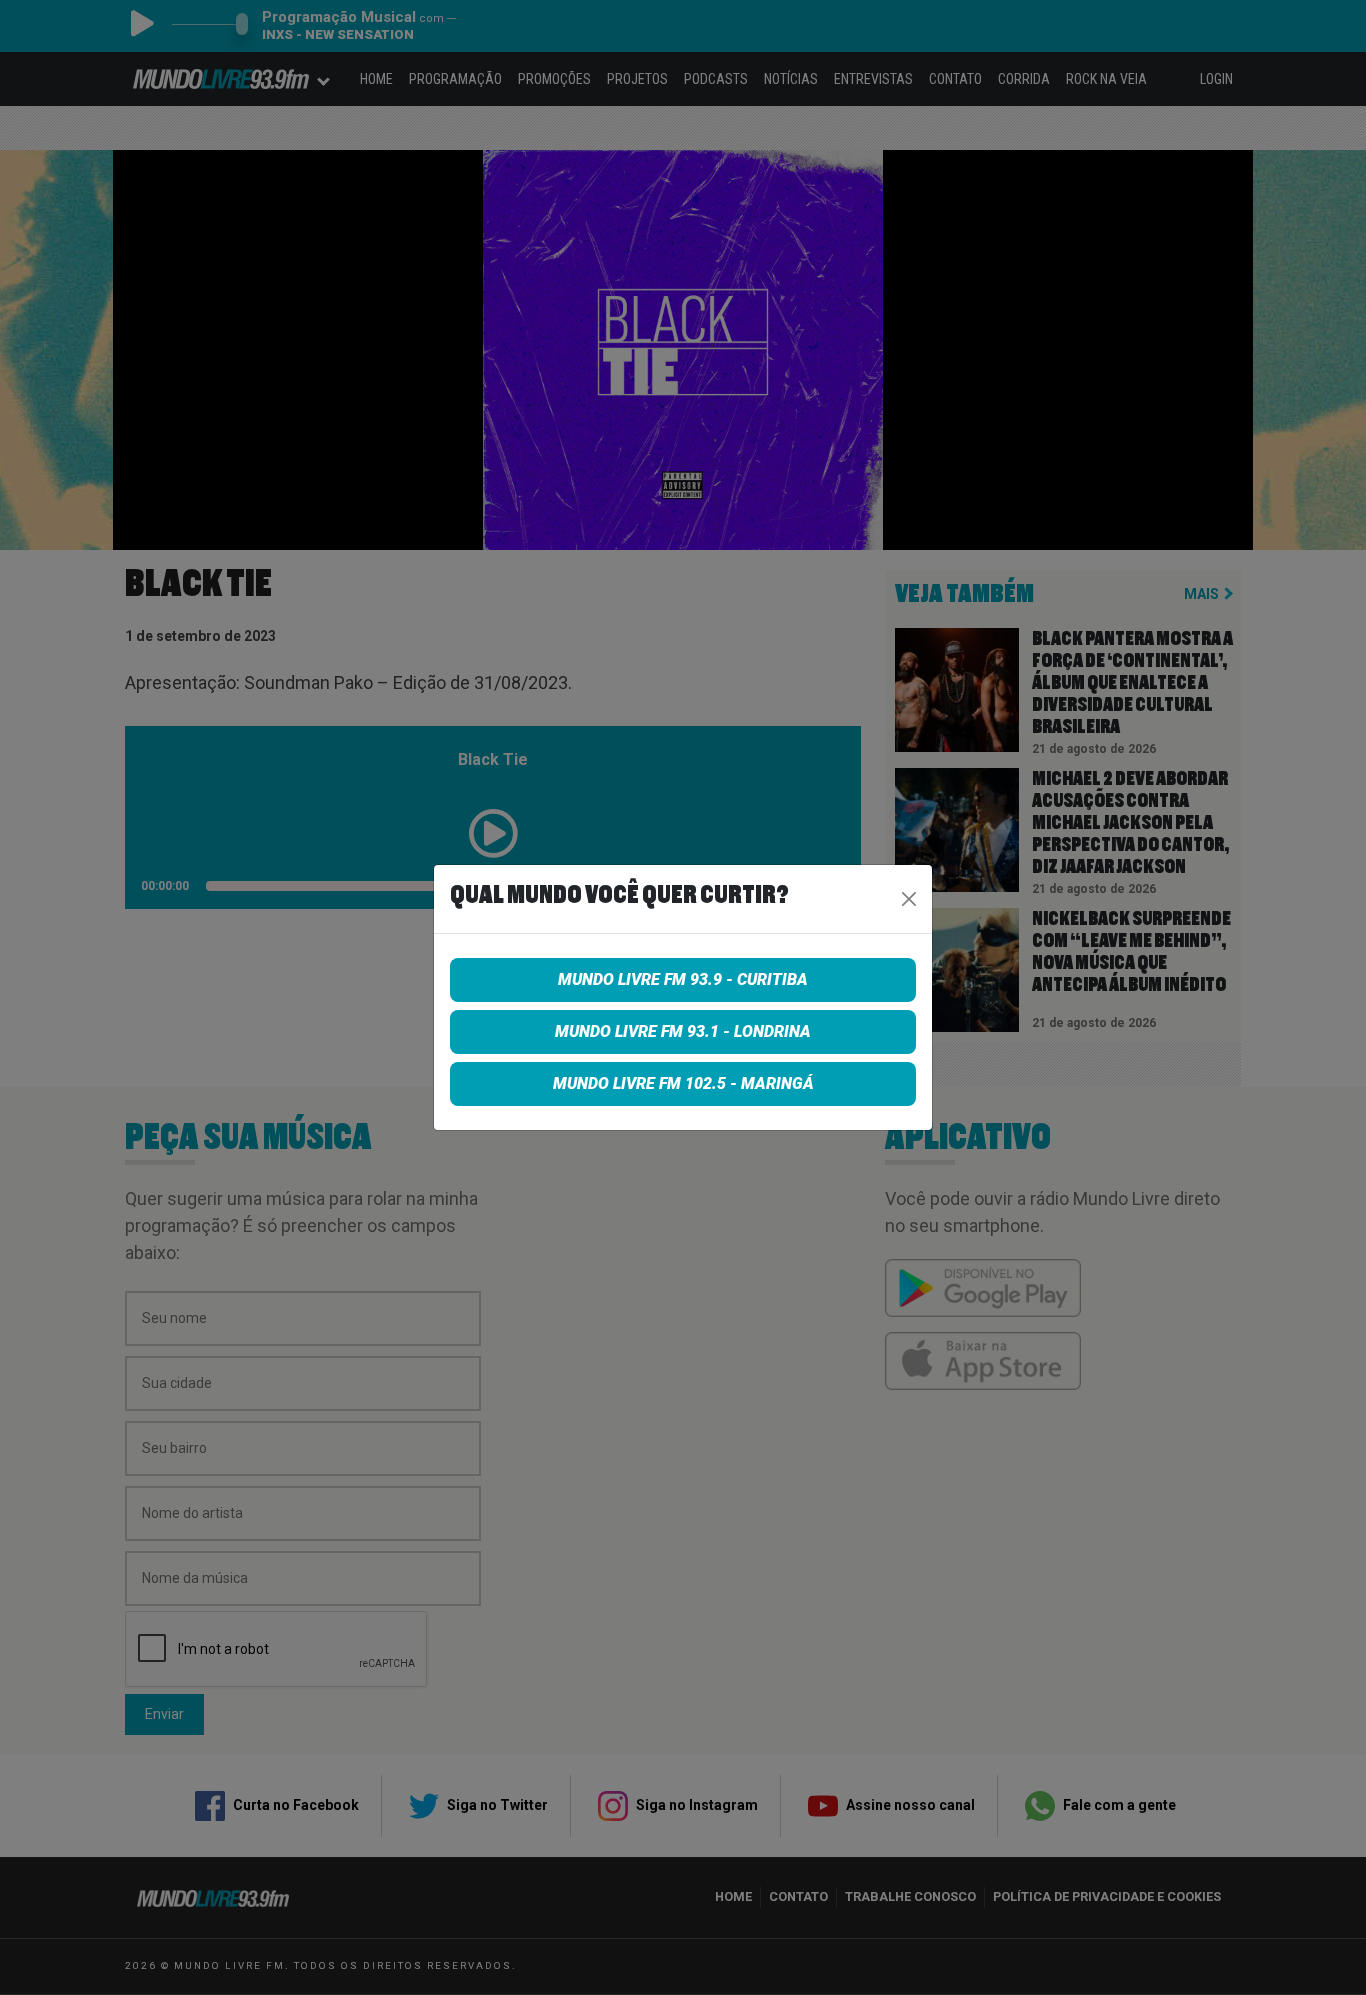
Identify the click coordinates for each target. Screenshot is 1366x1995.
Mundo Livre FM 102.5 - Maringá (683, 1083)
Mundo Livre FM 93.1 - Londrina (683, 1031)
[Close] (909, 899)
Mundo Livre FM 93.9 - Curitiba (683, 979)
